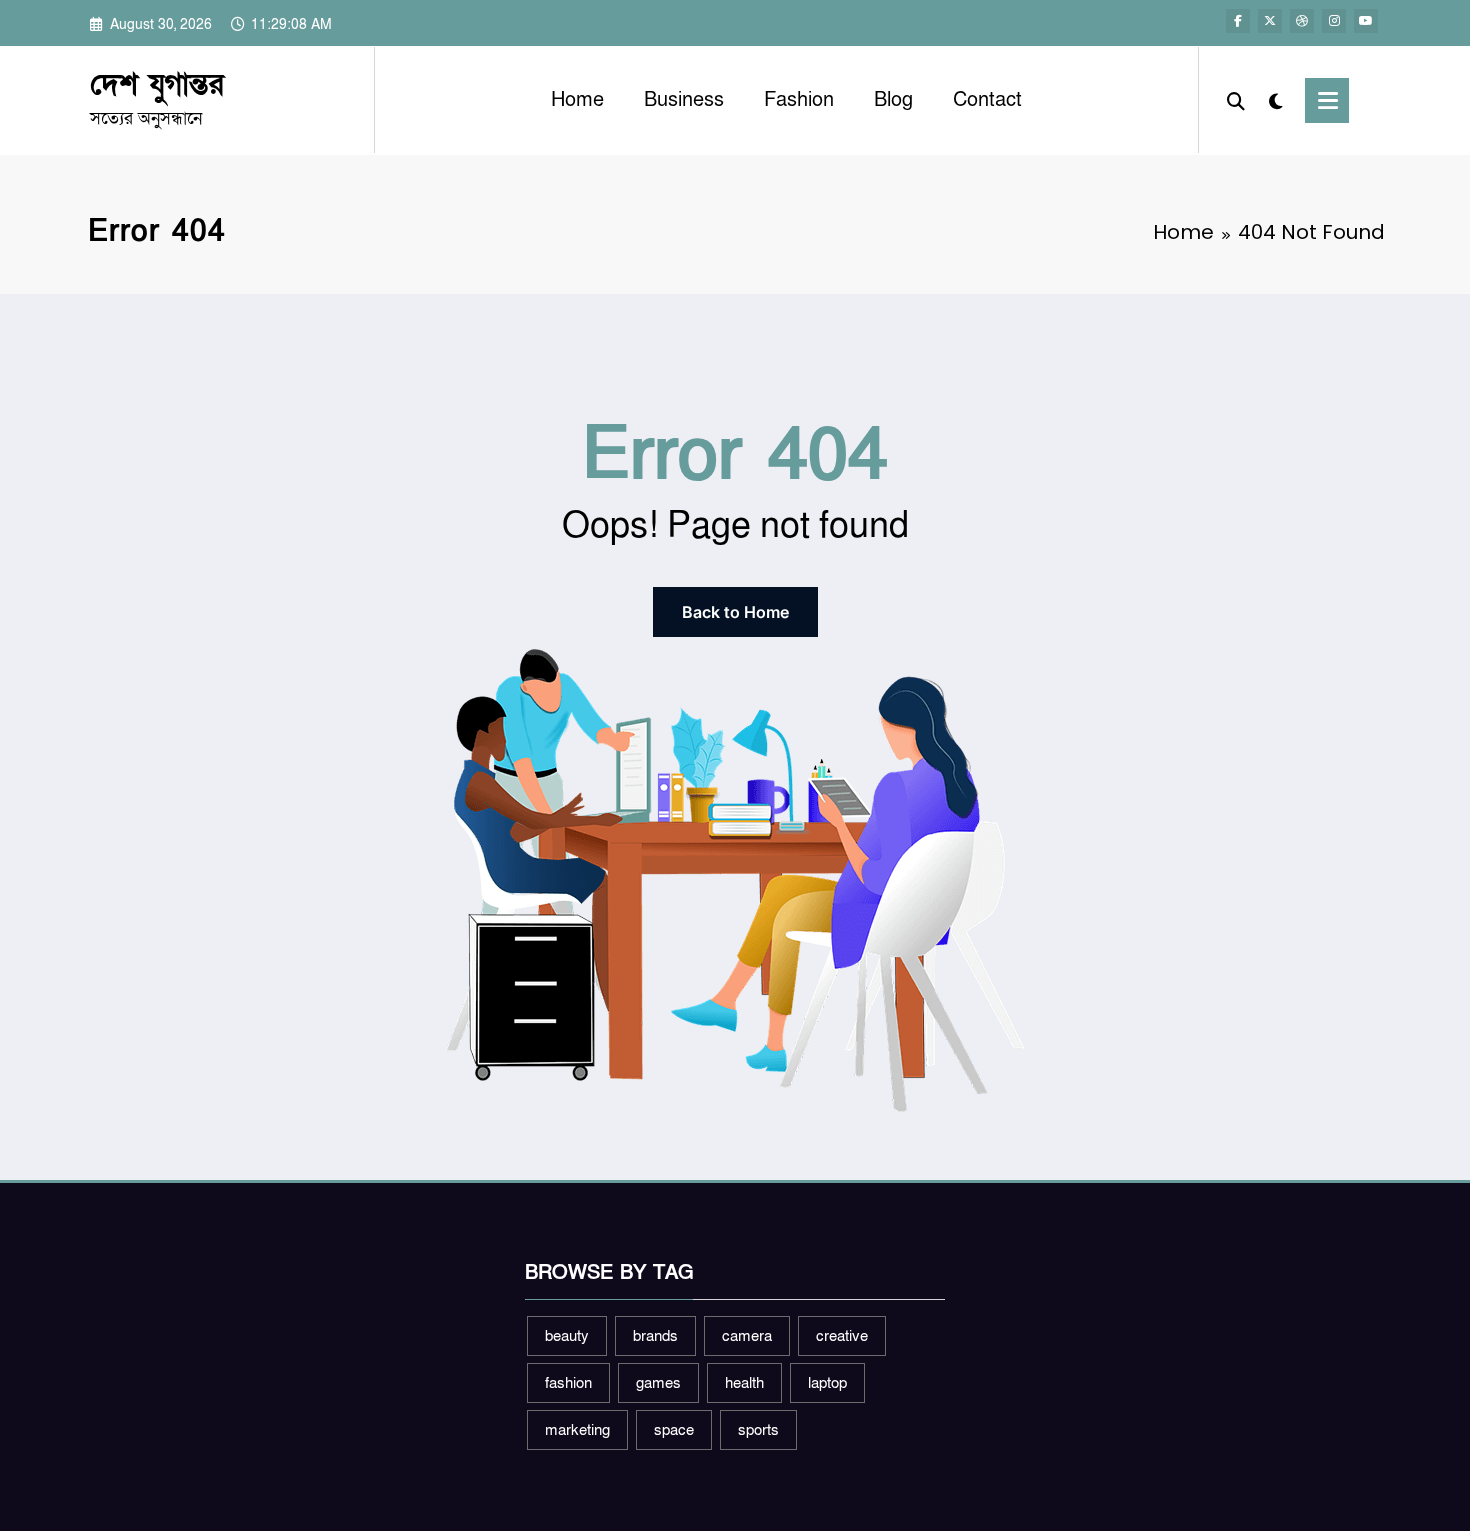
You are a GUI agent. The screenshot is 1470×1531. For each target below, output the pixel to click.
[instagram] (1334, 21)
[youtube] (1366, 21)
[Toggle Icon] (1327, 100)
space (674, 1430)
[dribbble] (1302, 21)
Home (577, 100)
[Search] (1236, 100)
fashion (568, 1383)
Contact (987, 100)
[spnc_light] (1275, 100)
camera (747, 1336)
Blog (893, 100)
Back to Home (735, 612)
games (658, 1383)
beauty (567, 1336)
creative (842, 1336)
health (744, 1383)
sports (758, 1430)
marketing (577, 1430)
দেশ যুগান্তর (157, 85)
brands (655, 1336)
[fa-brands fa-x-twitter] (1270, 21)
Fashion (799, 100)
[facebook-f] (1238, 21)
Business (684, 100)
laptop (827, 1383)
